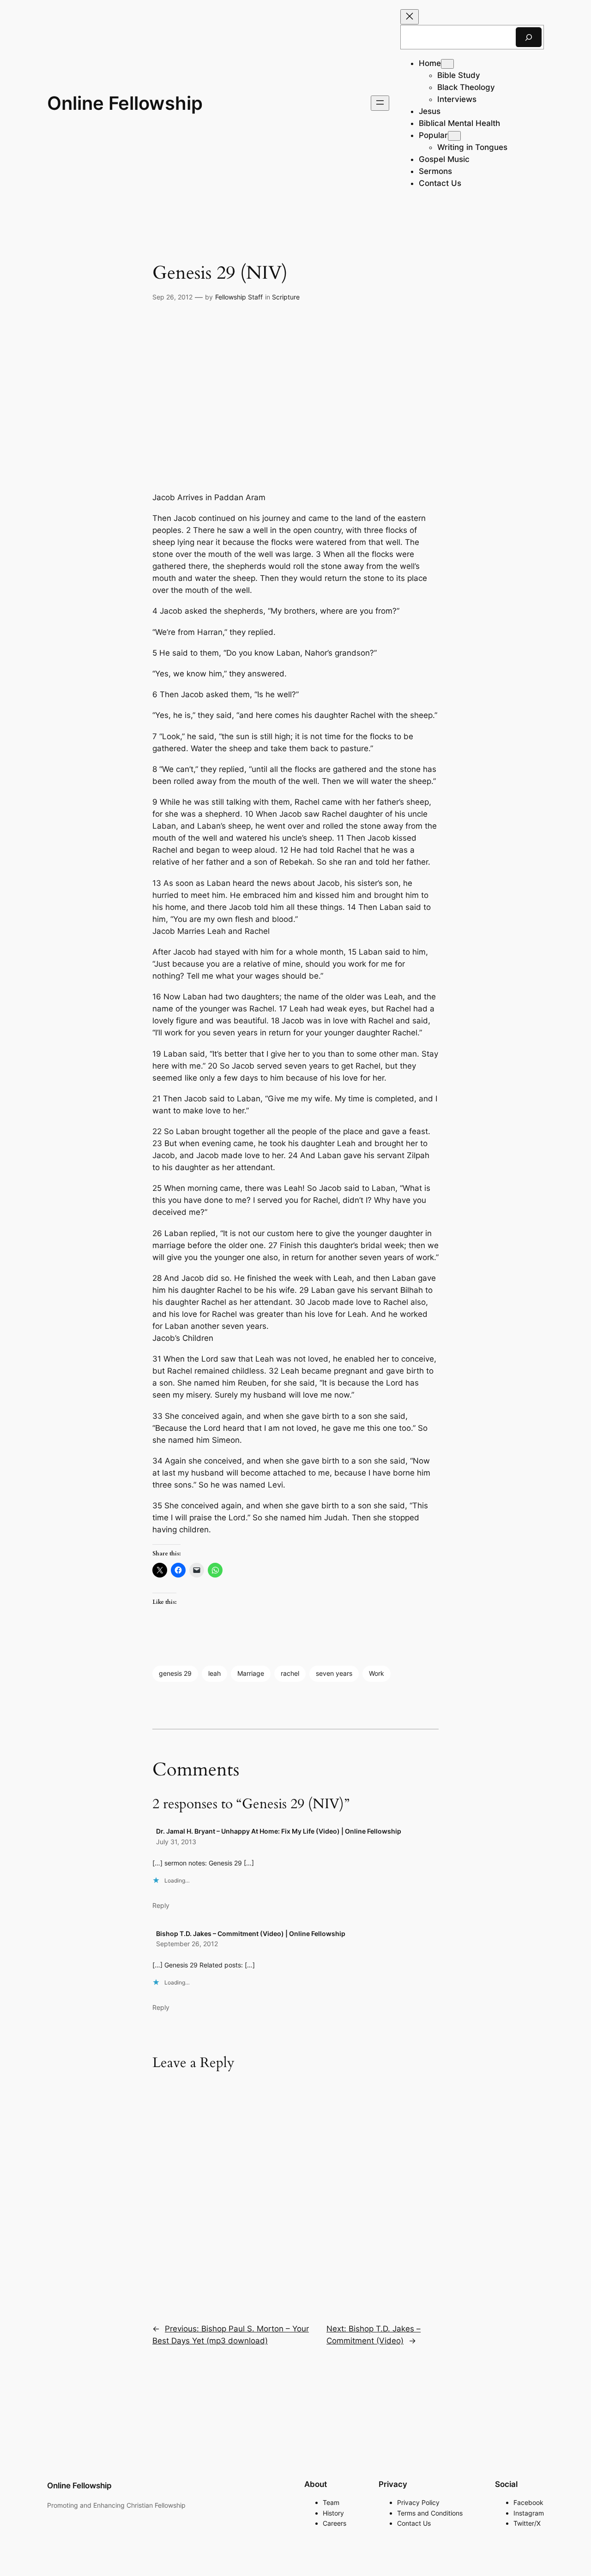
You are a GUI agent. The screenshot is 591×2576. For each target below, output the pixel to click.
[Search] (529, 37)
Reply (161, 1905)
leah (214, 1673)
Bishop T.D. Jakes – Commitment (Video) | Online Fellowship (251, 1933)
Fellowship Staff (239, 297)
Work (377, 1673)
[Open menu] (380, 103)
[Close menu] (410, 17)
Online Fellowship (125, 103)
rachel (290, 1673)
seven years (334, 1673)
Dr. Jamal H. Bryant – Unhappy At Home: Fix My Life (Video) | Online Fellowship (279, 1831)
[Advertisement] (295, 397)
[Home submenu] (447, 64)
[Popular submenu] (454, 136)
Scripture (286, 297)
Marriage (251, 1673)
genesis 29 (175, 1673)
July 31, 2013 (176, 1842)
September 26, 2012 (187, 1944)
